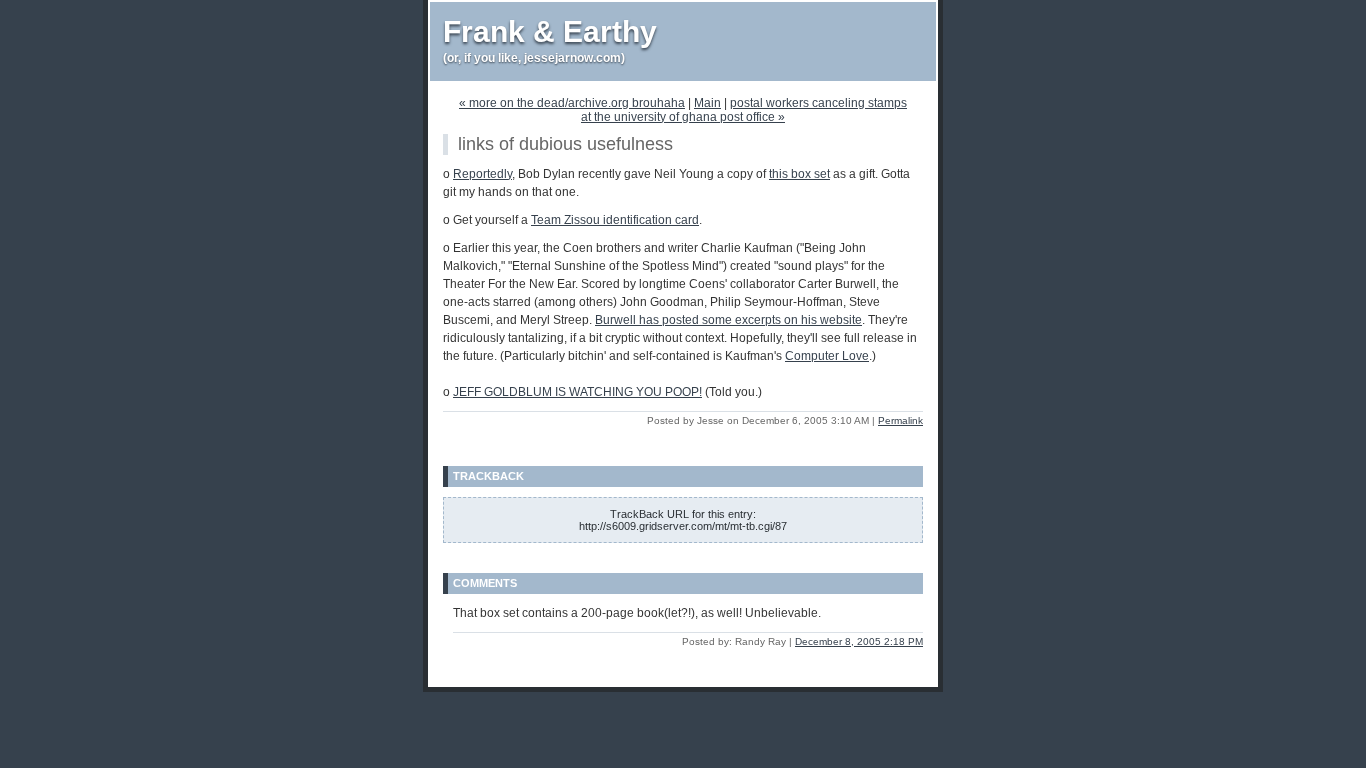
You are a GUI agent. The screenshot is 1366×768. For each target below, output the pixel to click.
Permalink (900, 420)
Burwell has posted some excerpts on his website (728, 320)
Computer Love (827, 356)
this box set (799, 174)
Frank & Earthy (550, 31)
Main (707, 103)
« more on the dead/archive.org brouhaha (572, 103)
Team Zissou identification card (615, 220)
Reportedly (482, 174)
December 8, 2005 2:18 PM (859, 641)
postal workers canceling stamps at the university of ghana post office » (744, 110)
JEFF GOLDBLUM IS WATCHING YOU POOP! (577, 392)
